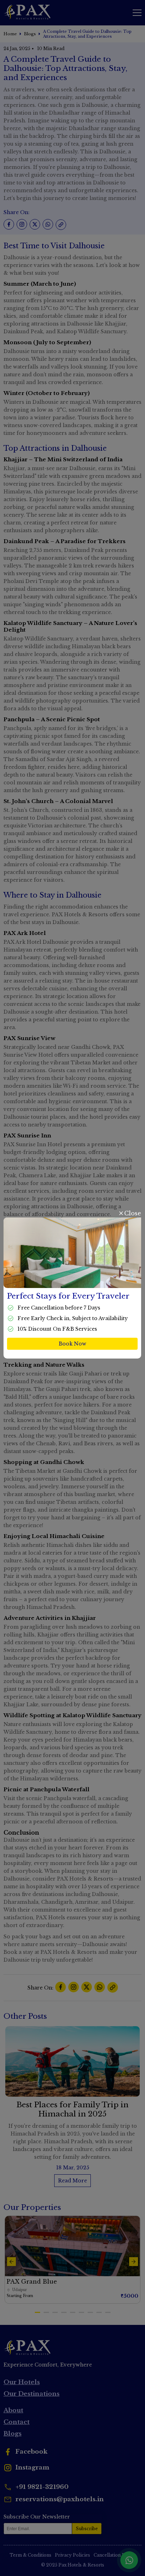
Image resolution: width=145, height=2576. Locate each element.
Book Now (72, 1344)
